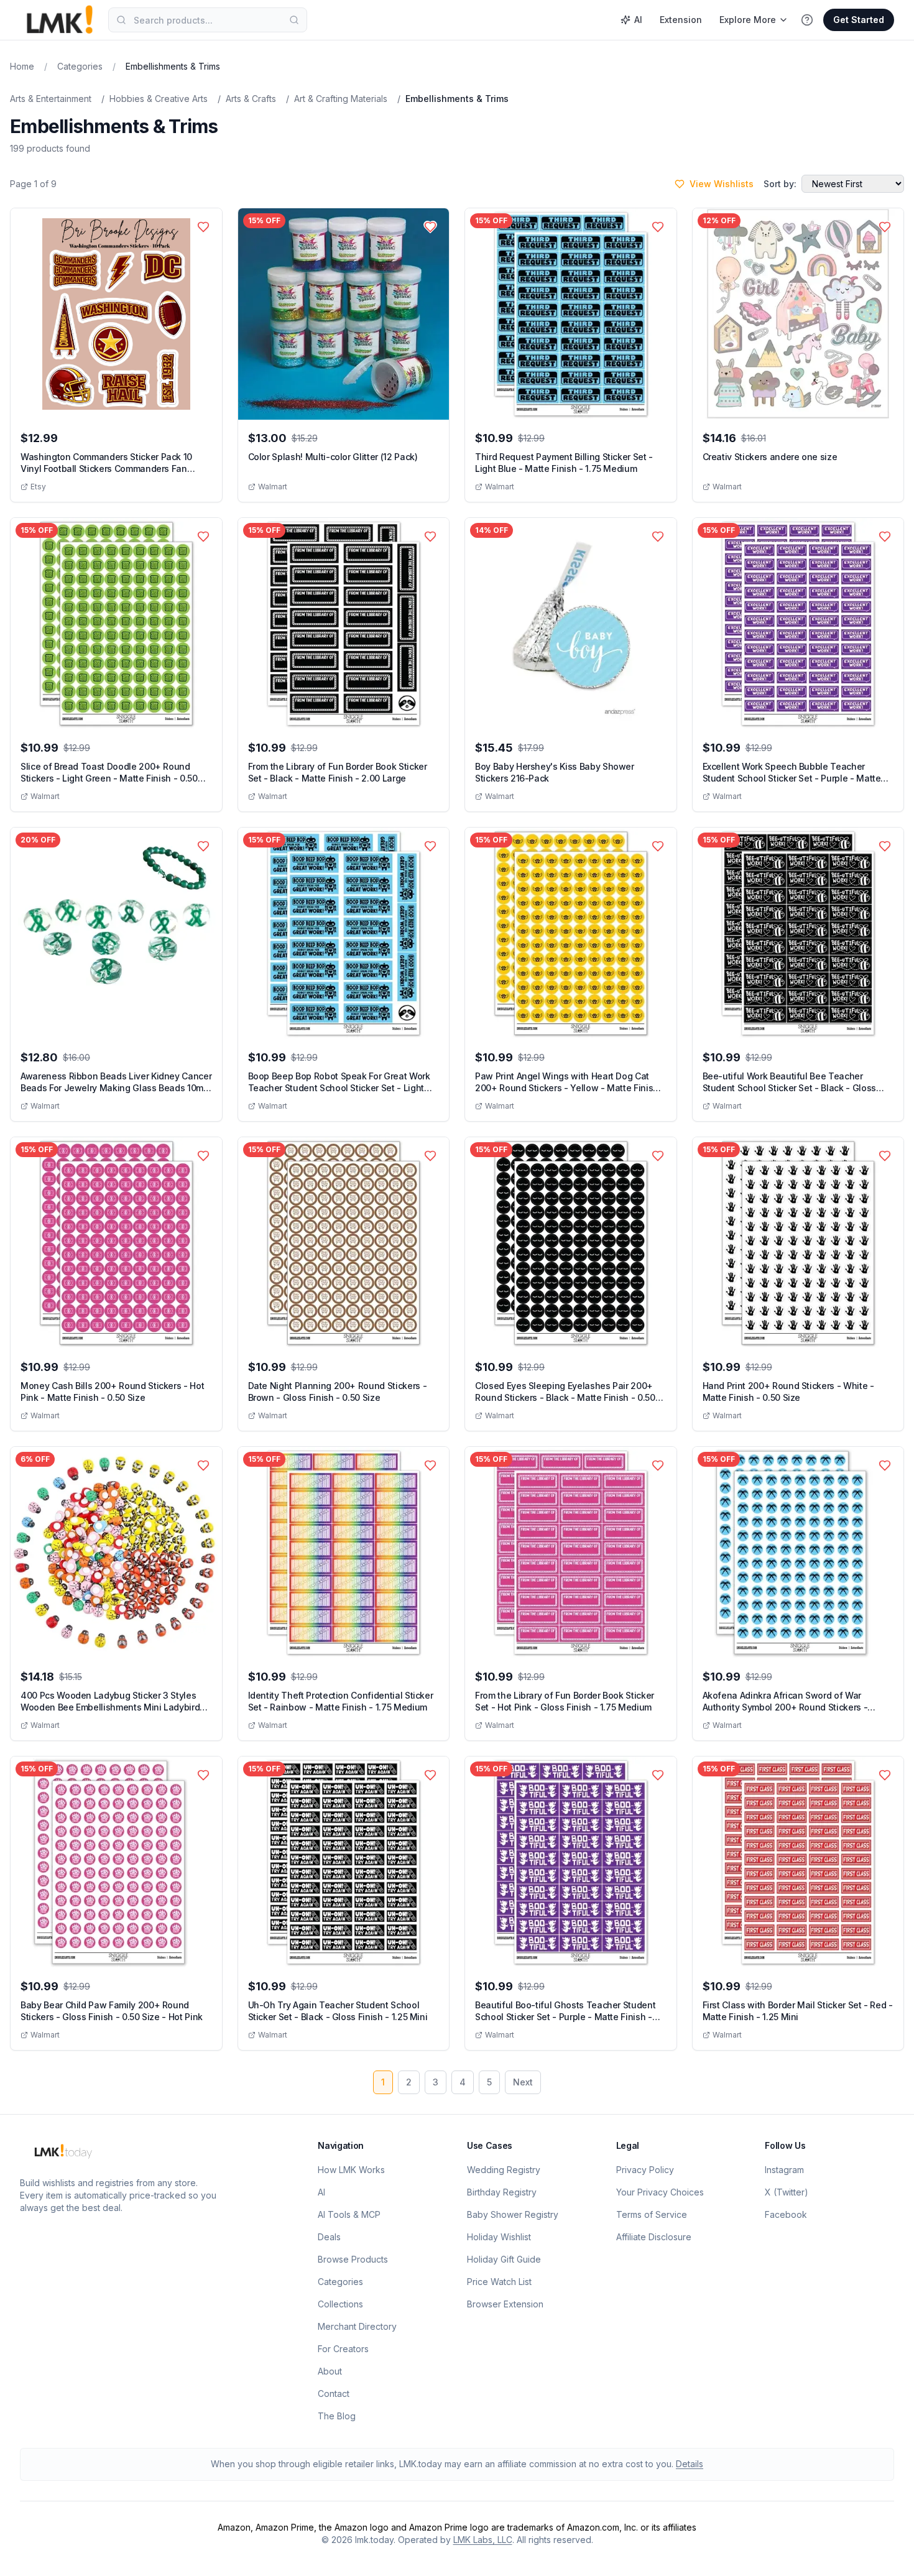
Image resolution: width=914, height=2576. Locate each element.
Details (690, 2464)
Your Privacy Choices (660, 2192)
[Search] (294, 20)
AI (638, 20)
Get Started (859, 20)
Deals (329, 2237)
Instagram (784, 2170)
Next (523, 2082)
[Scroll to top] (885, 2552)
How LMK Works (351, 2170)
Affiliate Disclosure (654, 2237)
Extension (681, 20)
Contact (334, 2394)
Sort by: (780, 184)
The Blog (337, 2416)
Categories (80, 66)
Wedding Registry (504, 2170)
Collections (340, 2304)
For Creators (343, 2349)
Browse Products (353, 2259)
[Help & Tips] (807, 20)
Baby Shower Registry (513, 2214)
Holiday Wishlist (499, 2237)
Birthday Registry (502, 2192)
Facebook (786, 2214)
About (330, 2371)
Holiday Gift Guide (504, 2259)
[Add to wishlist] (203, 227)
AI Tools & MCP (349, 2214)
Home (22, 66)
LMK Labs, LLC (483, 2540)
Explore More (748, 20)
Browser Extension (505, 2304)
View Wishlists (722, 184)
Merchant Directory (357, 2326)
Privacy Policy (645, 2170)
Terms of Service (652, 2214)
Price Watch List (499, 2282)
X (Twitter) (787, 2192)
